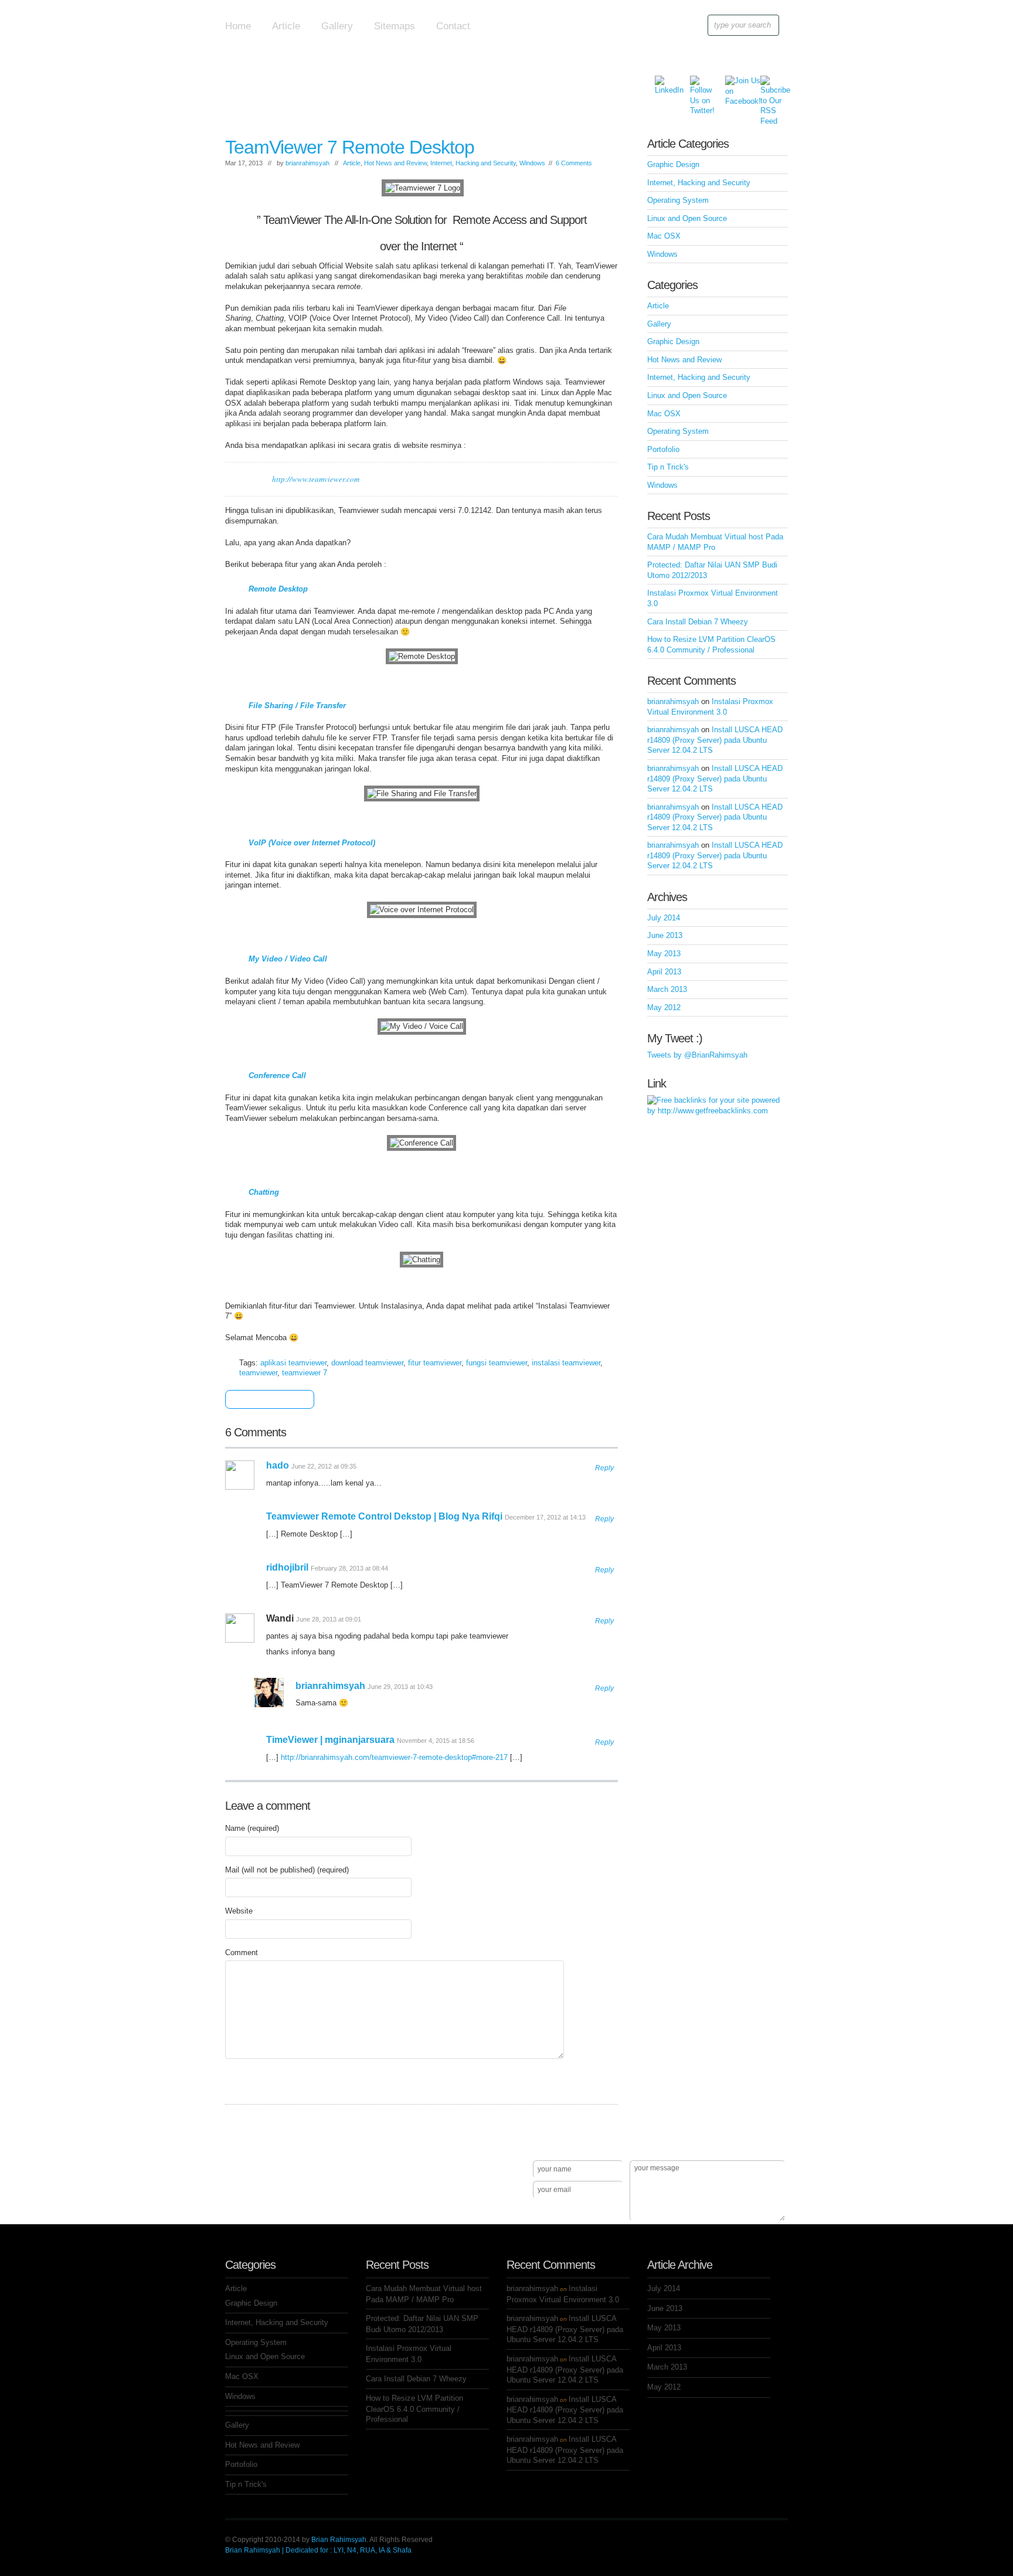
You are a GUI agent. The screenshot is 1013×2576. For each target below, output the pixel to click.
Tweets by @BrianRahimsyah (697, 1055)
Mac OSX (664, 236)
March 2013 (667, 989)
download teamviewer (367, 1363)
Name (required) (252, 1828)
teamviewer (258, 1373)
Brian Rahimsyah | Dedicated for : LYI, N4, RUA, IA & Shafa (318, 2550)
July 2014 (664, 918)
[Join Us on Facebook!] (734, 84)
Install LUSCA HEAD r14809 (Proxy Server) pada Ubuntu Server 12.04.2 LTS (715, 740)
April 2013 (664, 972)
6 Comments (574, 163)
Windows (532, 163)
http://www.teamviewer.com (316, 479)
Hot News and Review (395, 163)
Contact (453, 26)
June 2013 (665, 935)
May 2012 (664, 1007)
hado (278, 1465)
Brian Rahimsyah (339, 2540)
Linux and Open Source (687, 218)
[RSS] (769, 84)
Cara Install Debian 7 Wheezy (698, 622)
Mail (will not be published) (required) (287, 1870)
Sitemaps (395, 26)
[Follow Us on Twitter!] (699, 84)
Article (286, 26)
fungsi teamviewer (497, 1363)
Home (238, 26)
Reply (604, 1468)
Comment (242, 1953)
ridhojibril (287, 1567)
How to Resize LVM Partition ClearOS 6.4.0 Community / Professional (414, 2409)
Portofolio (663, 449)
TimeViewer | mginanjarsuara (330, 1740)
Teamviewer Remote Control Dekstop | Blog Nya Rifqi (384, 1516)
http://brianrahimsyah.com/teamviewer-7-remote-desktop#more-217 (394, 1757)
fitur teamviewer (435, 1363)
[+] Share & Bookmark (266, 1400)
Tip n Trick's (668, 467)
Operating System (678, 200)
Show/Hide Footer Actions (771, 2143)
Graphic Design (673, 164)
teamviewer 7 (305, 1373)
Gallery (337, 26)
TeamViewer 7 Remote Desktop (350, 147)
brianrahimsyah (307, 163)
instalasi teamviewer (566, 1363)
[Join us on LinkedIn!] (664, 84)
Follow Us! (249, 2211)
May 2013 (664, 954)
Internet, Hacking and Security (473, 163)
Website (239, 1911)
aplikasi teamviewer (293, 1363)
